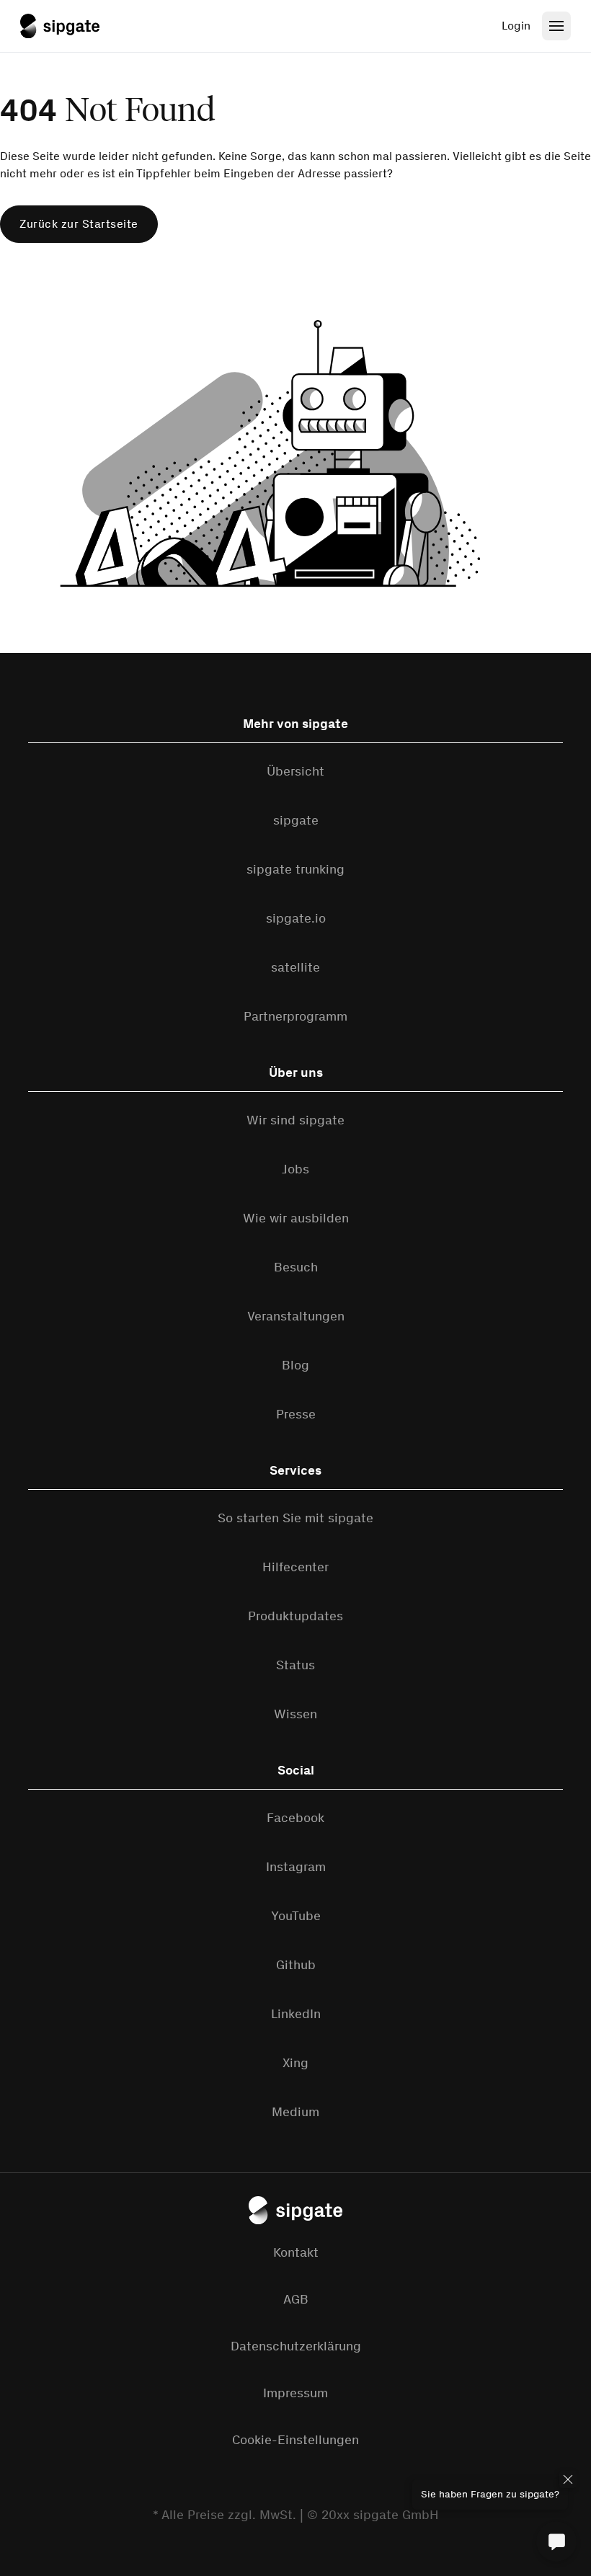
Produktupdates (295, 1616)
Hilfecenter (295, 1567)
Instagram (296, 1867)
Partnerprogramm (295, 1016)
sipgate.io (296, 918)
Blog (295, 1365)
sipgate (296, 820)
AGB (296, 2299)
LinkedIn (296, 2014)
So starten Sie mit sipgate (295, 1518)
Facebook (295, 1818)
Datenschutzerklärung (296, 2346)
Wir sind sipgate (295, 1120)
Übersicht (295, 771)
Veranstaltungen (296, 1316)
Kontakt (296, 2252)
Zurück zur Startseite (79, 224)
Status (295, 1665)
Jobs (295, 1169)
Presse (296, 1414)
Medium (295, 2112)
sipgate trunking (295, 869)
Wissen (295, 1714)
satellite (295, 967)
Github (296, 1965)
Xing (295, 2063)
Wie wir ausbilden (296, 1218)
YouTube (296, 1916)
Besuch (296, 1267)
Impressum (295, 2393)
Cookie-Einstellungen (295, 2440)
